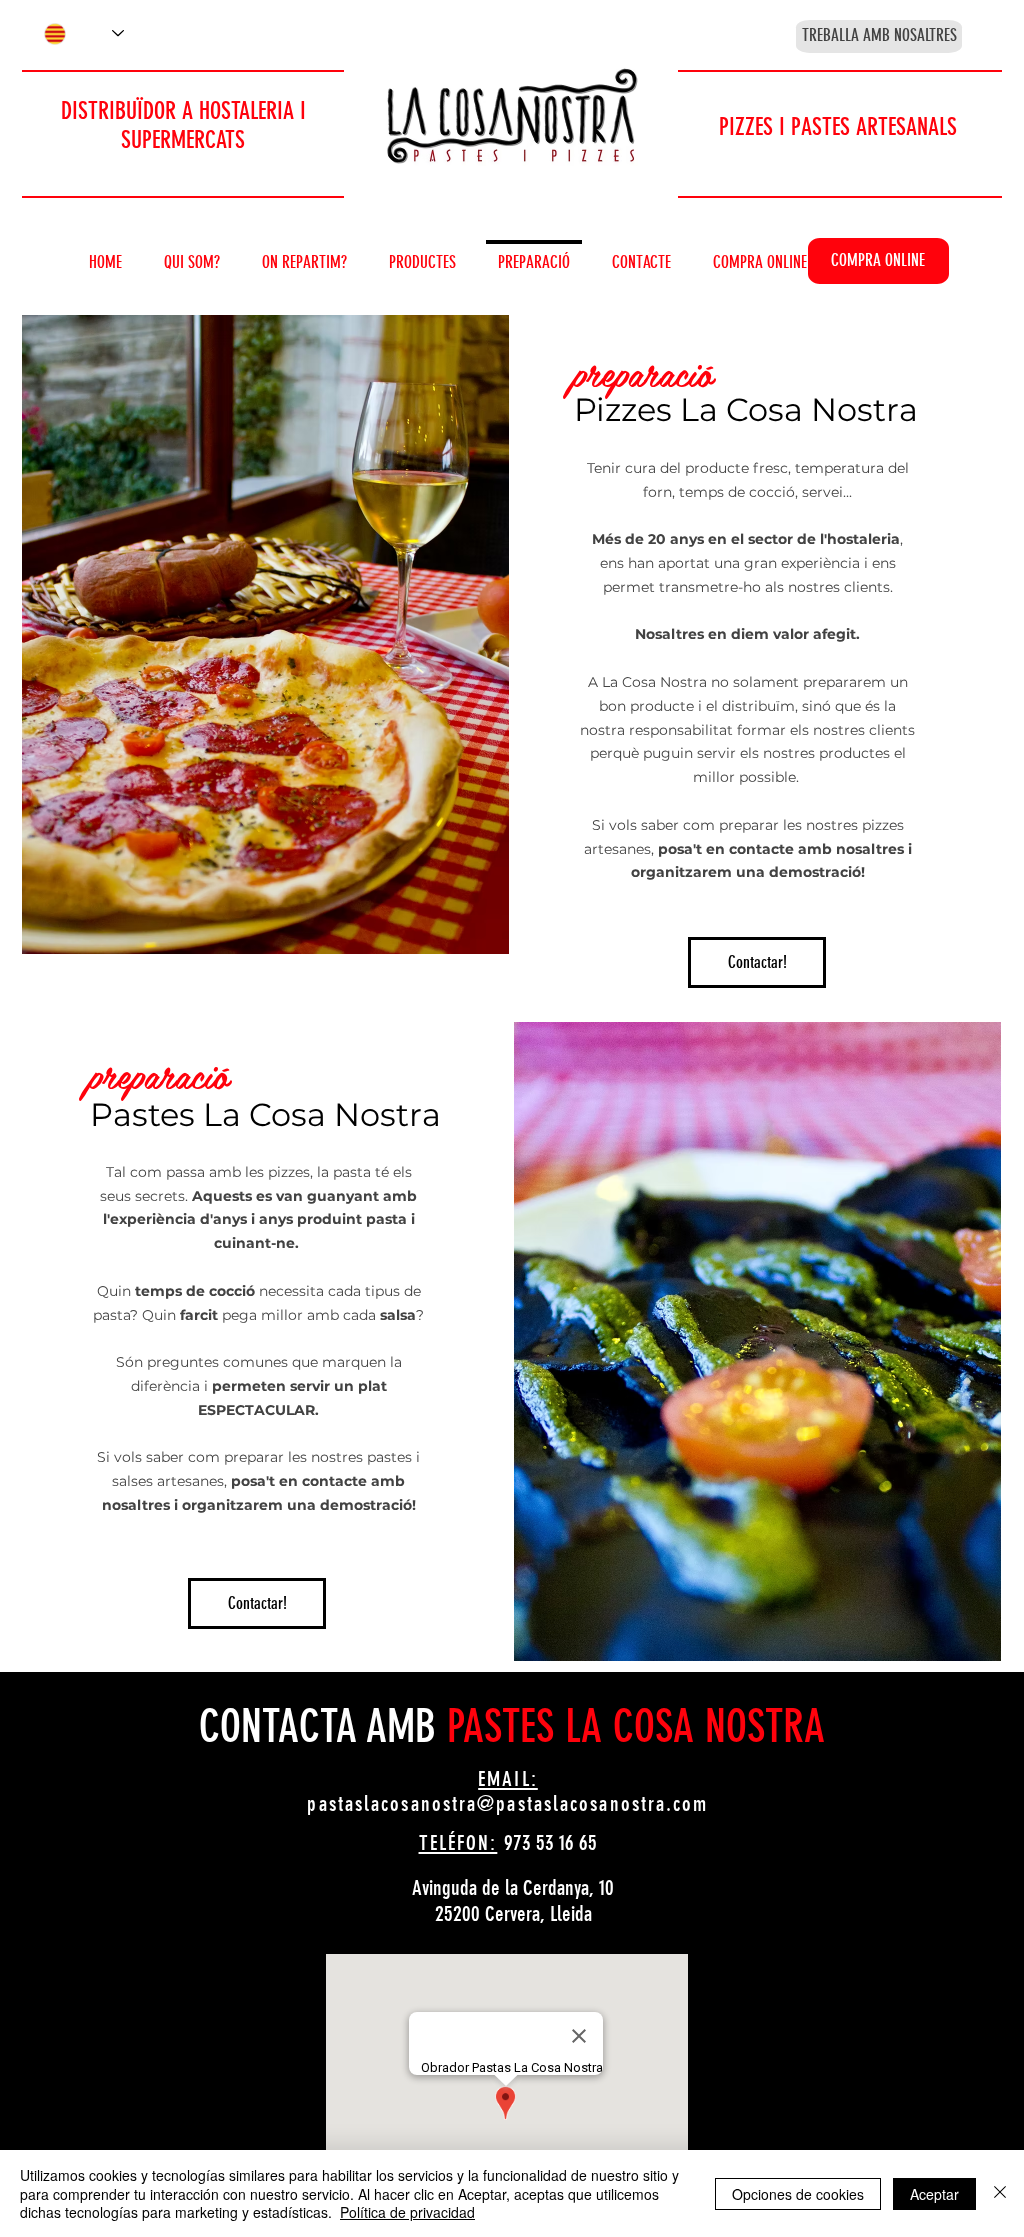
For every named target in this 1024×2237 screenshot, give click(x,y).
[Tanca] (1000, 2193)
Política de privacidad (407, 2212)
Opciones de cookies (798, 2194)
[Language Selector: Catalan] (84, 33)
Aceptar (934, 2194)
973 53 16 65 (550, 1842)
